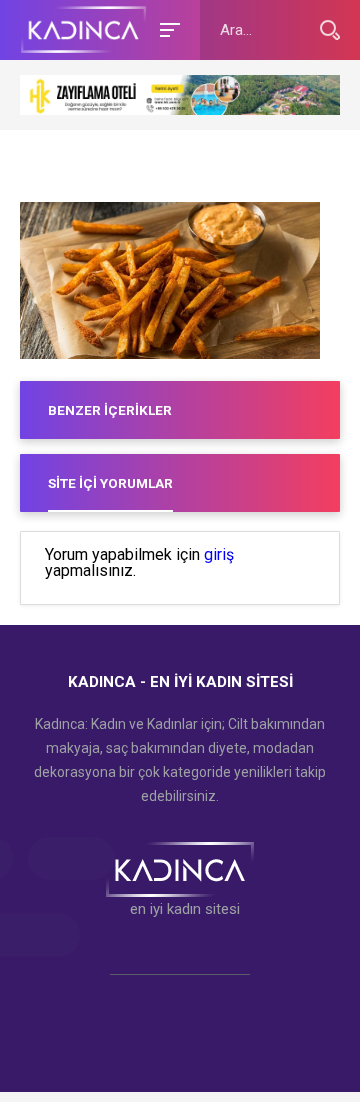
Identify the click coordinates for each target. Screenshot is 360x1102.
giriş (219, 555)
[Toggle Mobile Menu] (167, 28)
